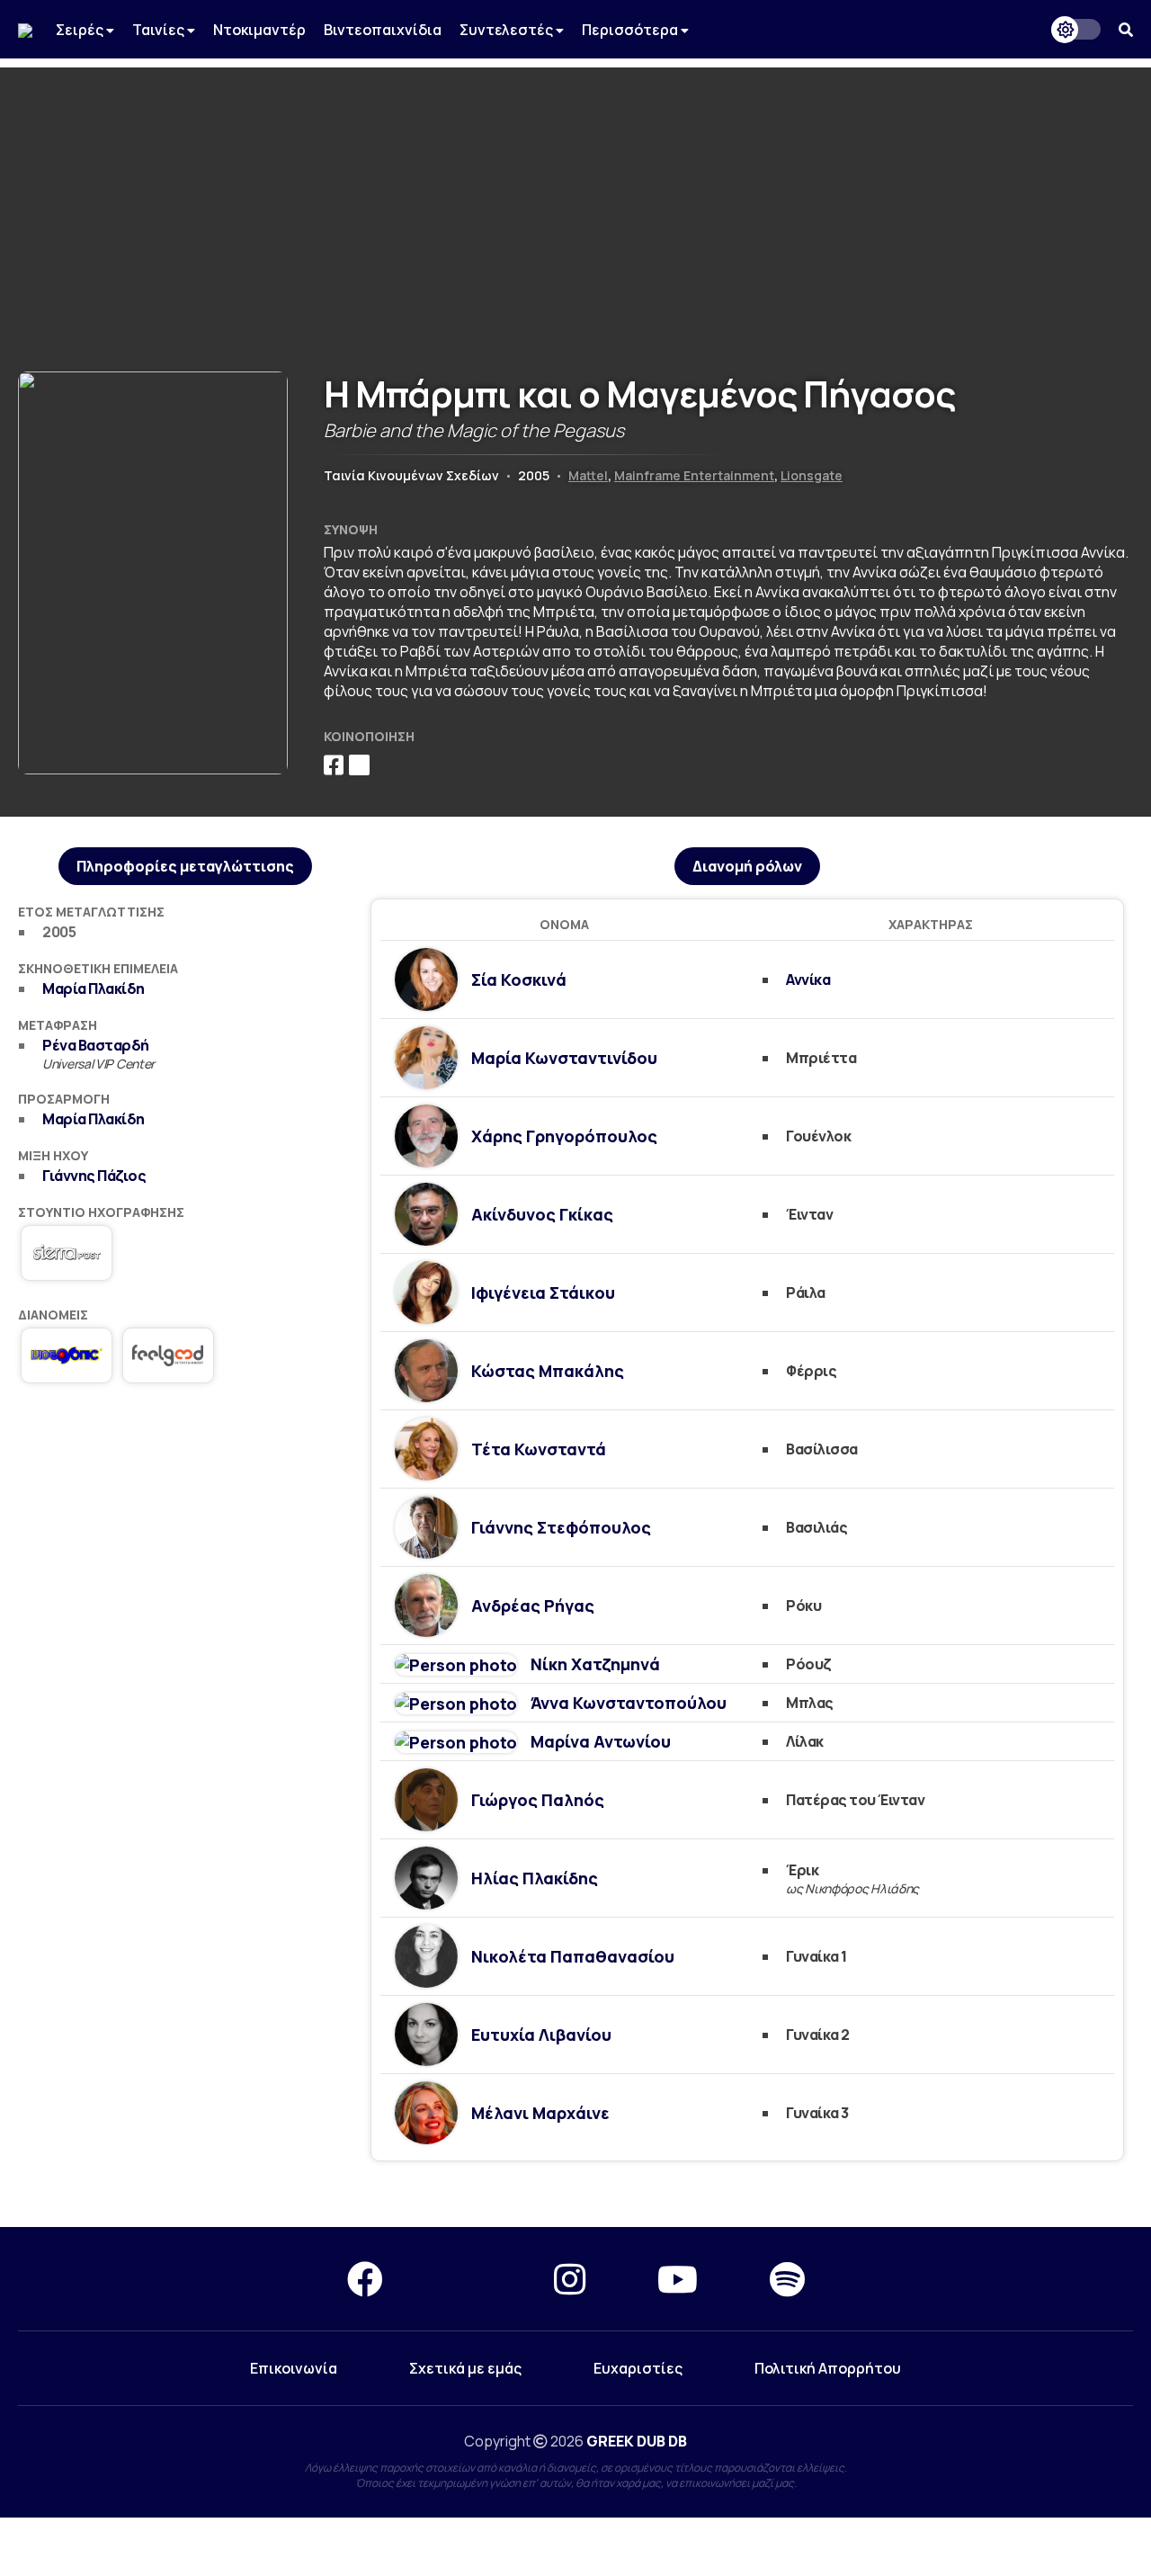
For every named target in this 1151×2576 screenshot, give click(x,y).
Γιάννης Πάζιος (94, 1176)
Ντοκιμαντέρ (259, 30)
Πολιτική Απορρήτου (828, 2368)
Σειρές (81, 30)
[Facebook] (365, 2279)
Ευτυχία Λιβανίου (541, 2035)
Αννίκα (808, 979)
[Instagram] (570, 2279)
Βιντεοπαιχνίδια (383, 30)
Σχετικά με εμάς (465, 2368)
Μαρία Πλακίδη (94, 988)
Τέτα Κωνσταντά (539, 1449)
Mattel (588, 475)
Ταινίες (160, 30)
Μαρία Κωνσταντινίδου (564, 1058)
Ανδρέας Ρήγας (533, 1606)
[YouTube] (678, 2279)
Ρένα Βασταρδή (96, 1045)
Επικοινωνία (294, 2368)
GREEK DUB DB (637, 2441)
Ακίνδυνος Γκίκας (542, 1214)
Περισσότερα (631, 30)
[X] (468, 2279)
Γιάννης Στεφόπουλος (561, 1527)
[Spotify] (787, 2279)
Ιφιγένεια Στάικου (543, 1292)
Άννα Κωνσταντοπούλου (629, 1703)
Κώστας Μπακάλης (548, 1371)
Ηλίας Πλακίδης (535, 1878)
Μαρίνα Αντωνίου (601, 1741)
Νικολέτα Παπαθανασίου (573, 1956)
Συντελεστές (508, 30)
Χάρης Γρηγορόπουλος (564, 1136)
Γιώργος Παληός (538, 1800)
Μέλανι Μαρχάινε (540, 2113)
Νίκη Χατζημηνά (595, 1664)
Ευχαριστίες (638, 2368)
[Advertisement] (575, 193)
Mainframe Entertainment (694, 475)
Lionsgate (812, 475)
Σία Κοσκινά (519, 979)
